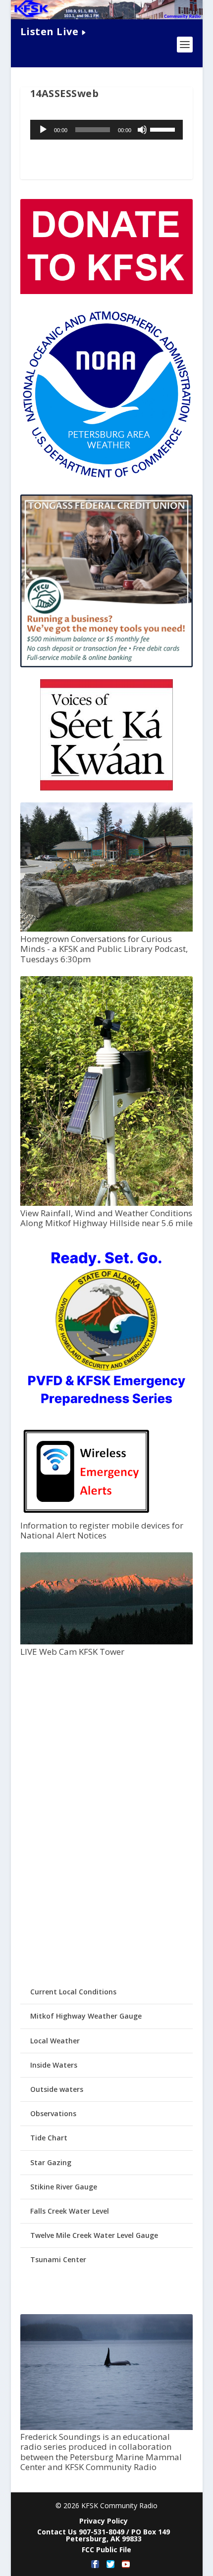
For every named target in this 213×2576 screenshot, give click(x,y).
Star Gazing (51, 2162)
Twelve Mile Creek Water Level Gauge (94, 2235)
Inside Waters (54, 2065)
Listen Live (50, 31)
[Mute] (142, 130)
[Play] (43, 130)
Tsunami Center (58, 2259)
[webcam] (106, 1642)
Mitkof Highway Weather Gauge (86, 2016)
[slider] (164, 129)
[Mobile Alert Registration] (86, 1515)
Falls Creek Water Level (70, 2211)
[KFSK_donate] (106, 291)
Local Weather (55, 2041)
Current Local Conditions (73, 1992)
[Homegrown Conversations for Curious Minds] (106, 929)
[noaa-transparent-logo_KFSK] (106, 478)
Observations (53, 2113)
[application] (106, 130)
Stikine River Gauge (64, 2187)
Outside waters (57, 2089)
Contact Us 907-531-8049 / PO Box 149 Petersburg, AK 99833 (104, 2535)
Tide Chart (49, 2138)
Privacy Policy (104, 2521)
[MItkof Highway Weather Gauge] (106, 1203)
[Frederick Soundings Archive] (106, 2427)
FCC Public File (106, 2550)
